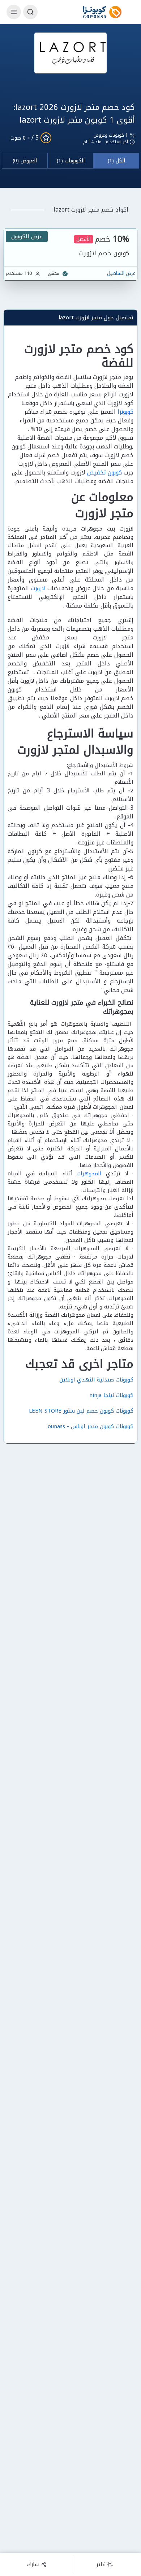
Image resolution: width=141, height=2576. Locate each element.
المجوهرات (89, 1174)
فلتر (101, 2564)
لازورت (38, 588)
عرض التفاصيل (121, 273)
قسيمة (99, 646)
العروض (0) (25, 161)
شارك (33, 2564)
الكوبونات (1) (71, 161)
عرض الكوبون (27, 237)
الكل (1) (116, 161)
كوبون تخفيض (104, 472)
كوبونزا (125, 412)
